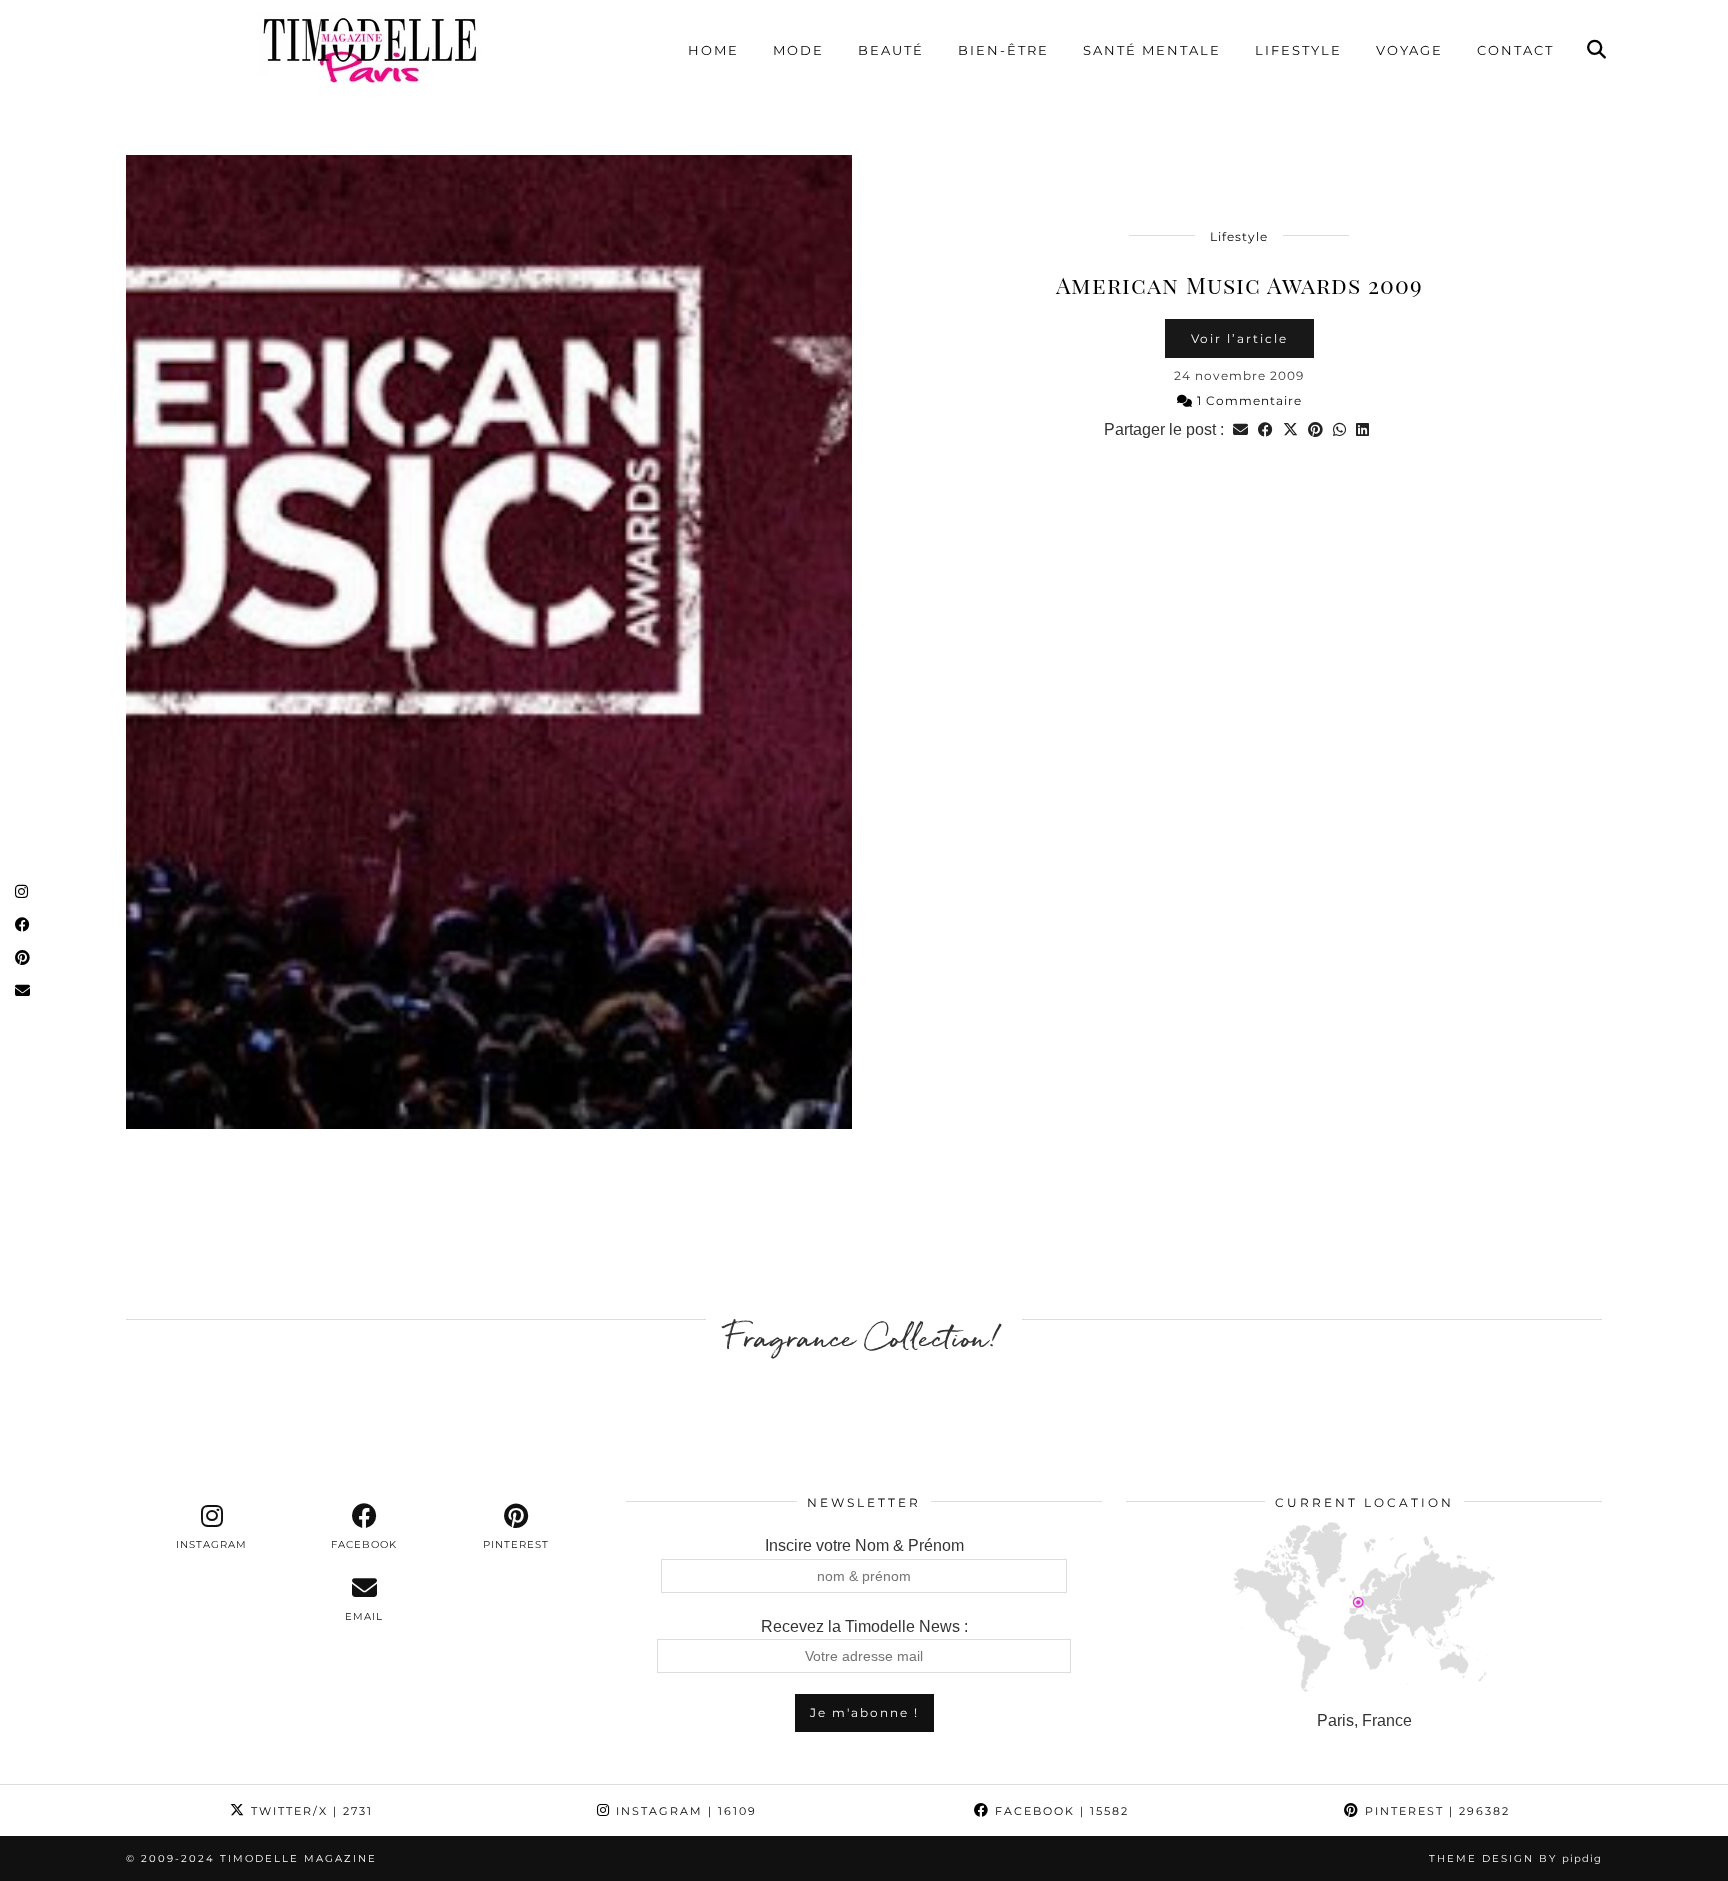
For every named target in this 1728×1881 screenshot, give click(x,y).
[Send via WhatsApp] (1339, 429)
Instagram (684, 1811)
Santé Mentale (1152, 50)
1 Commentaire (1247, 400)
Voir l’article (1239, 338)
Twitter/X (309, 1811)
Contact (1515, 50)
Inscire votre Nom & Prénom (864, 1545)
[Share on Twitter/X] (1290, 429)
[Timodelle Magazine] (369, 49)
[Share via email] (1240, 429)
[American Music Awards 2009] (489, 642)
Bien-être (1003, 50)
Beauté (891, 50)
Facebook (1059, 1811)
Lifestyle (1298, 50)
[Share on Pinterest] (1315, 429)
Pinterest (1435, 1811)
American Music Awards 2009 (1239, 284)
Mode (798, 50)
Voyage (1409, 50)
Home (713, 50)
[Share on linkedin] (1362, 429)
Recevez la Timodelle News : (864, 1626)
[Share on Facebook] (1265, 429)
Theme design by (1515, 1858)
